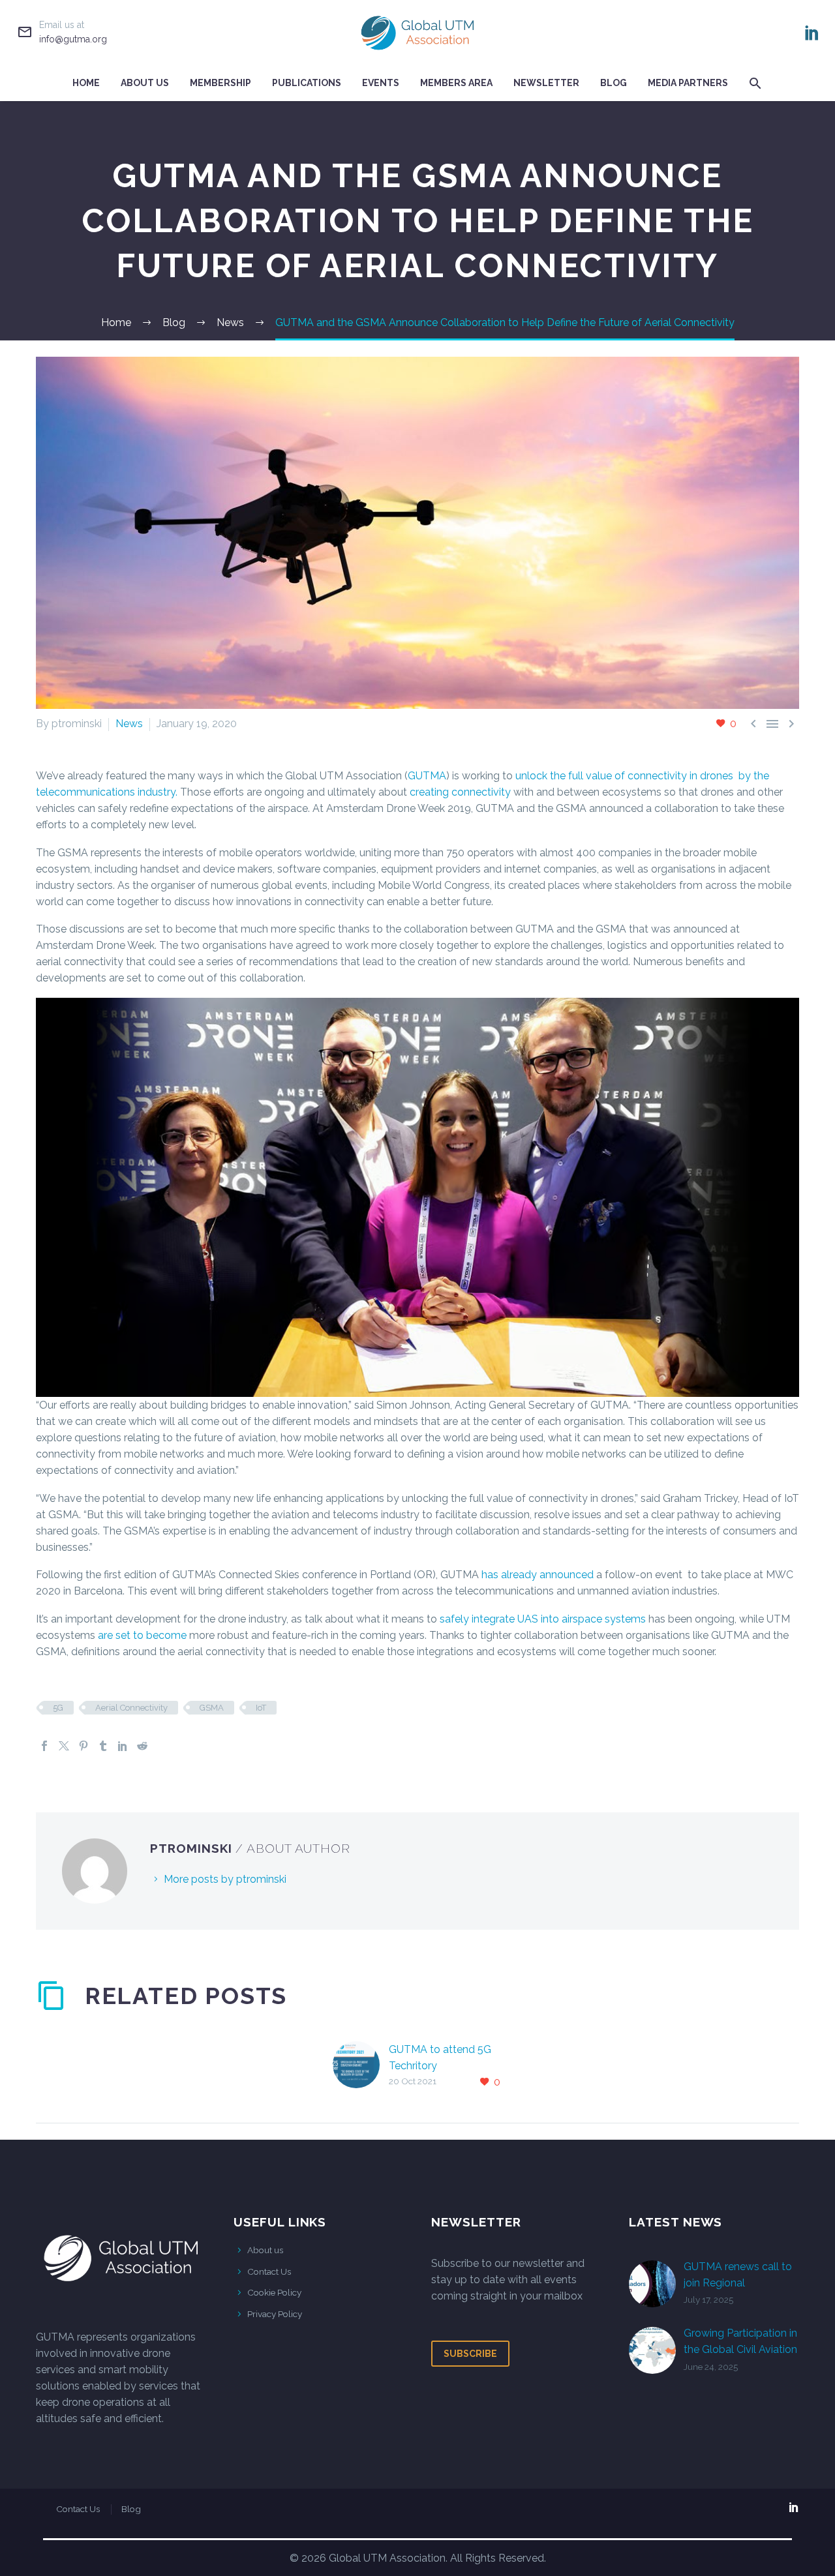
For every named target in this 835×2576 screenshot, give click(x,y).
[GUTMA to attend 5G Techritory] (361, 2066)
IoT (261, 1708)
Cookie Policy (274, 2292)
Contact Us (269, 2271)
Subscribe (470, 2354)
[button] (755, 83)
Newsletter (546, 83)
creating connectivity (460, 792)
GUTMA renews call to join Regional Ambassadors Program (739, 2283)
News (129, 724)
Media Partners (688, 83)
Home (86, 83)
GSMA (212, 1708)
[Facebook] (44, 1746)
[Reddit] (142, 1746)
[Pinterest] (83, 1746)
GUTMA (427, 776)
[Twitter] (64, 1746)
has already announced (538, 1575)
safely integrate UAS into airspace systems (543, 1619)
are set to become (142, 1635)
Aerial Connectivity (131, 1708)
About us (265, 2250)
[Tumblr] (103, 1746)
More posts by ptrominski (225, 1879)
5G (58, 1708)
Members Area (456, 83)
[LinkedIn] (812, 33)
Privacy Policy (275, 2314)
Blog (614, 83)
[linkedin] (794, 2507)
